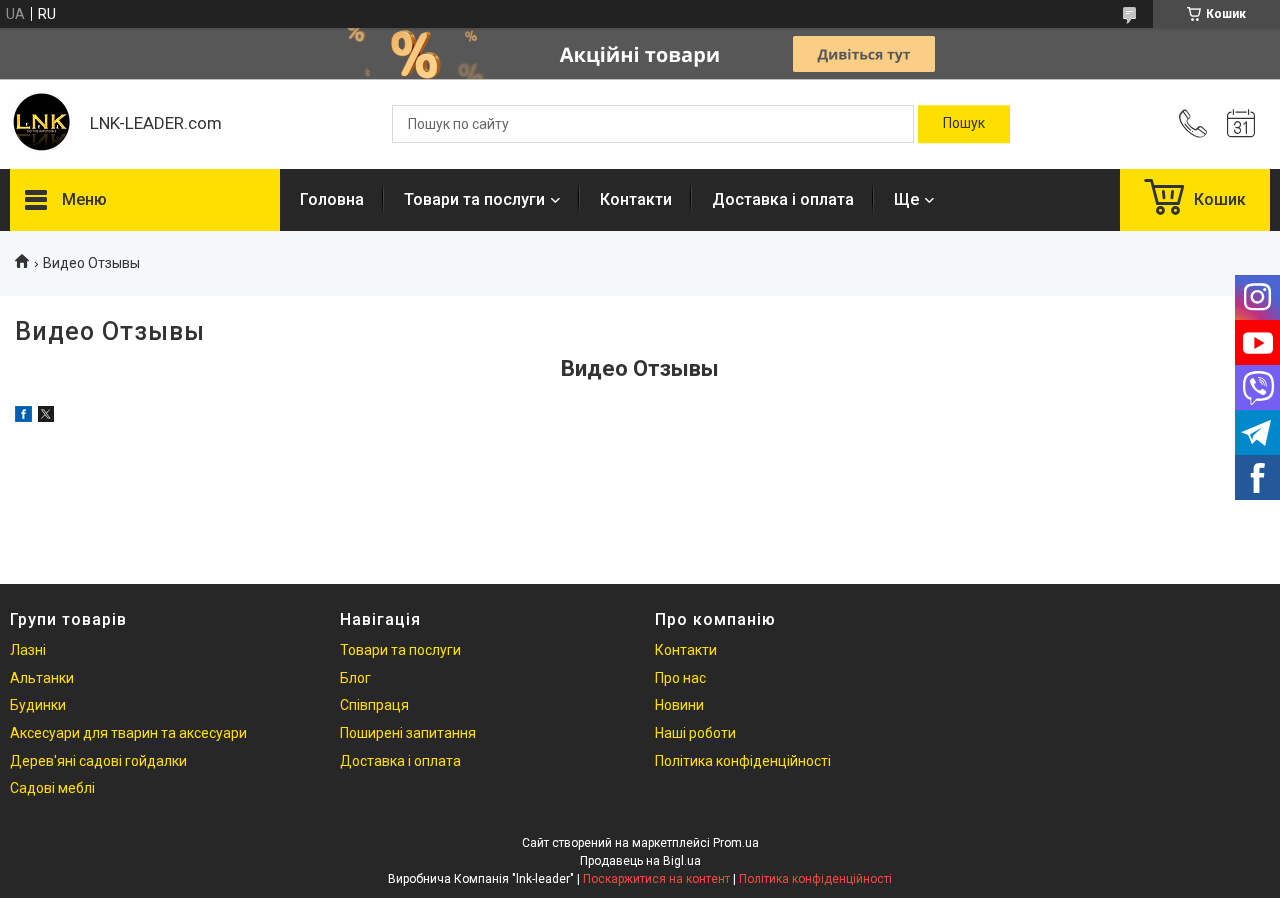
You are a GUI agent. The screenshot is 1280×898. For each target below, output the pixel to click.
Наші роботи (695, 733)
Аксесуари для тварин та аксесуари (128, 733)
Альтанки (42, 678)
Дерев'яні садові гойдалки (98, 761)
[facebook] (23, 417)
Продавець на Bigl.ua (640, 861)
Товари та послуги (474, 199)
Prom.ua (736, 843)
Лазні (28, 650)
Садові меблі (52, 788)
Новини (679, 705)
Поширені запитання (408, 733)
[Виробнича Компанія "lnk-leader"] (40, 124)
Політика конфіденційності (743, 761)
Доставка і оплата (783, 199)
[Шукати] (964, 124)
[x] (46, 417)
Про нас (680, 678)
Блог (355, 678)
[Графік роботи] (1241, 124)
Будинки (38, 705)
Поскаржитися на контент (656, 879)
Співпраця (374, 705)
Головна (332, 199)
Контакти (636, 199)
